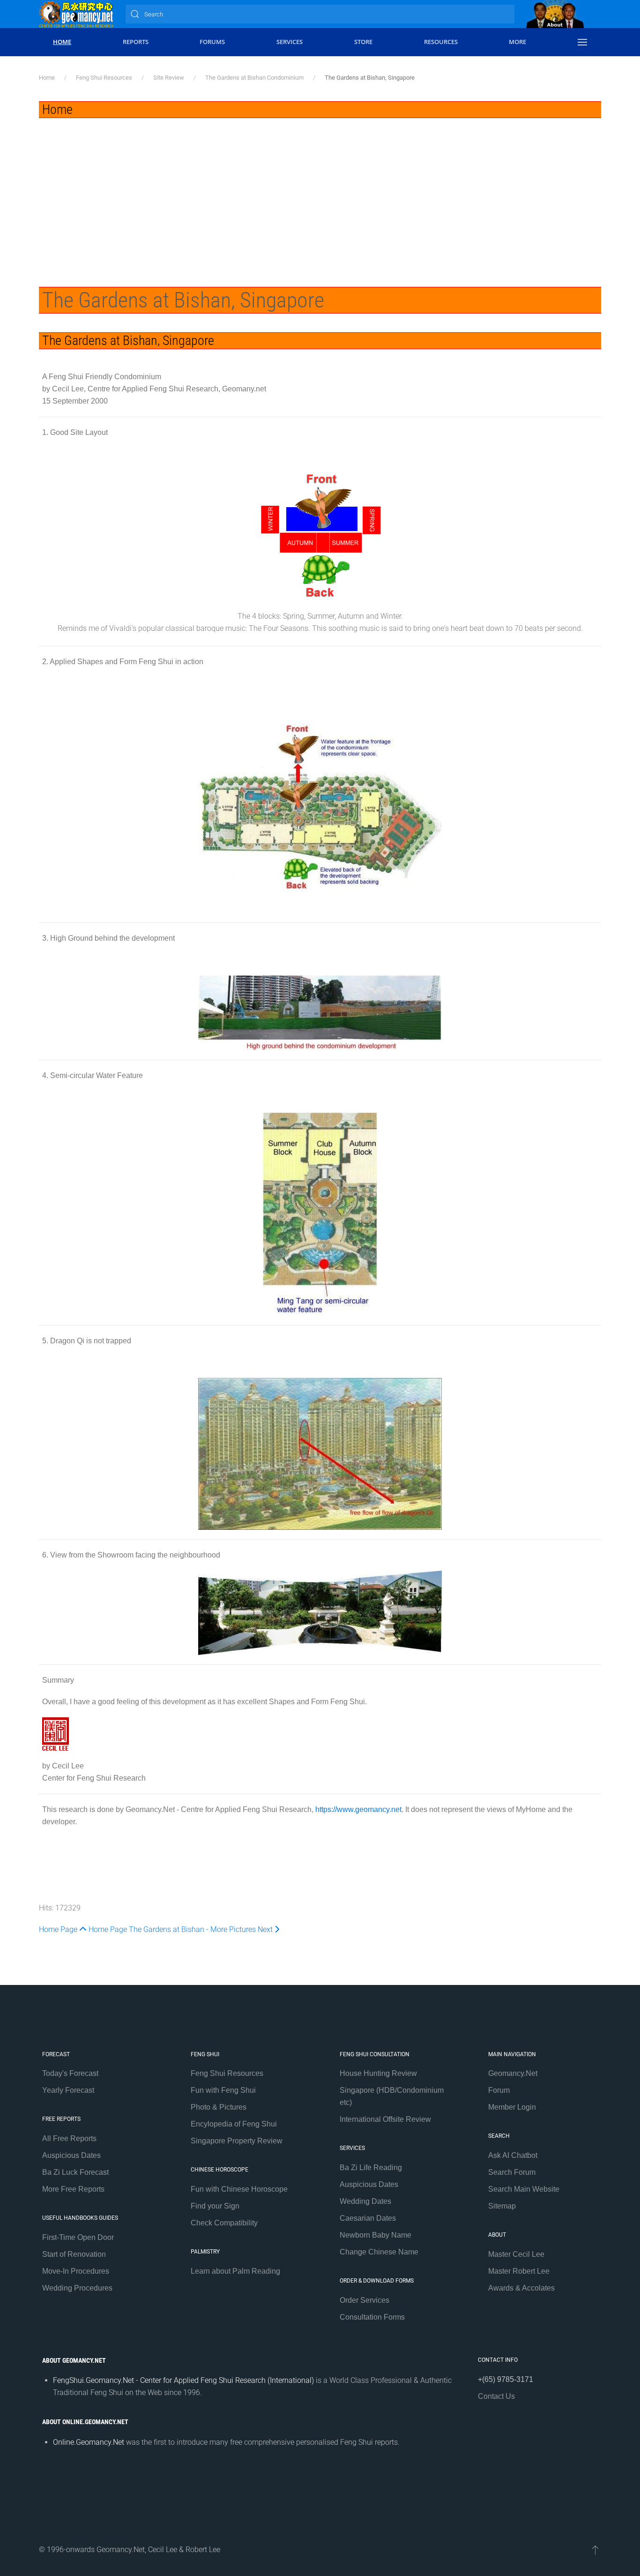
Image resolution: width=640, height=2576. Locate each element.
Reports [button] (136, 42)
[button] (582, 42)
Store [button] (363, 42)
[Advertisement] (320, 188)
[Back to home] (76, 14)
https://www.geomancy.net (358, 1809)
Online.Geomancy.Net (89, 2442)
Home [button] (62, 42)
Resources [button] (441, 42)
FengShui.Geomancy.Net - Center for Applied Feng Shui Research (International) (183, 2380)
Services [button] (290, 42)
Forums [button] (212, 42)
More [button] (517, 42)
